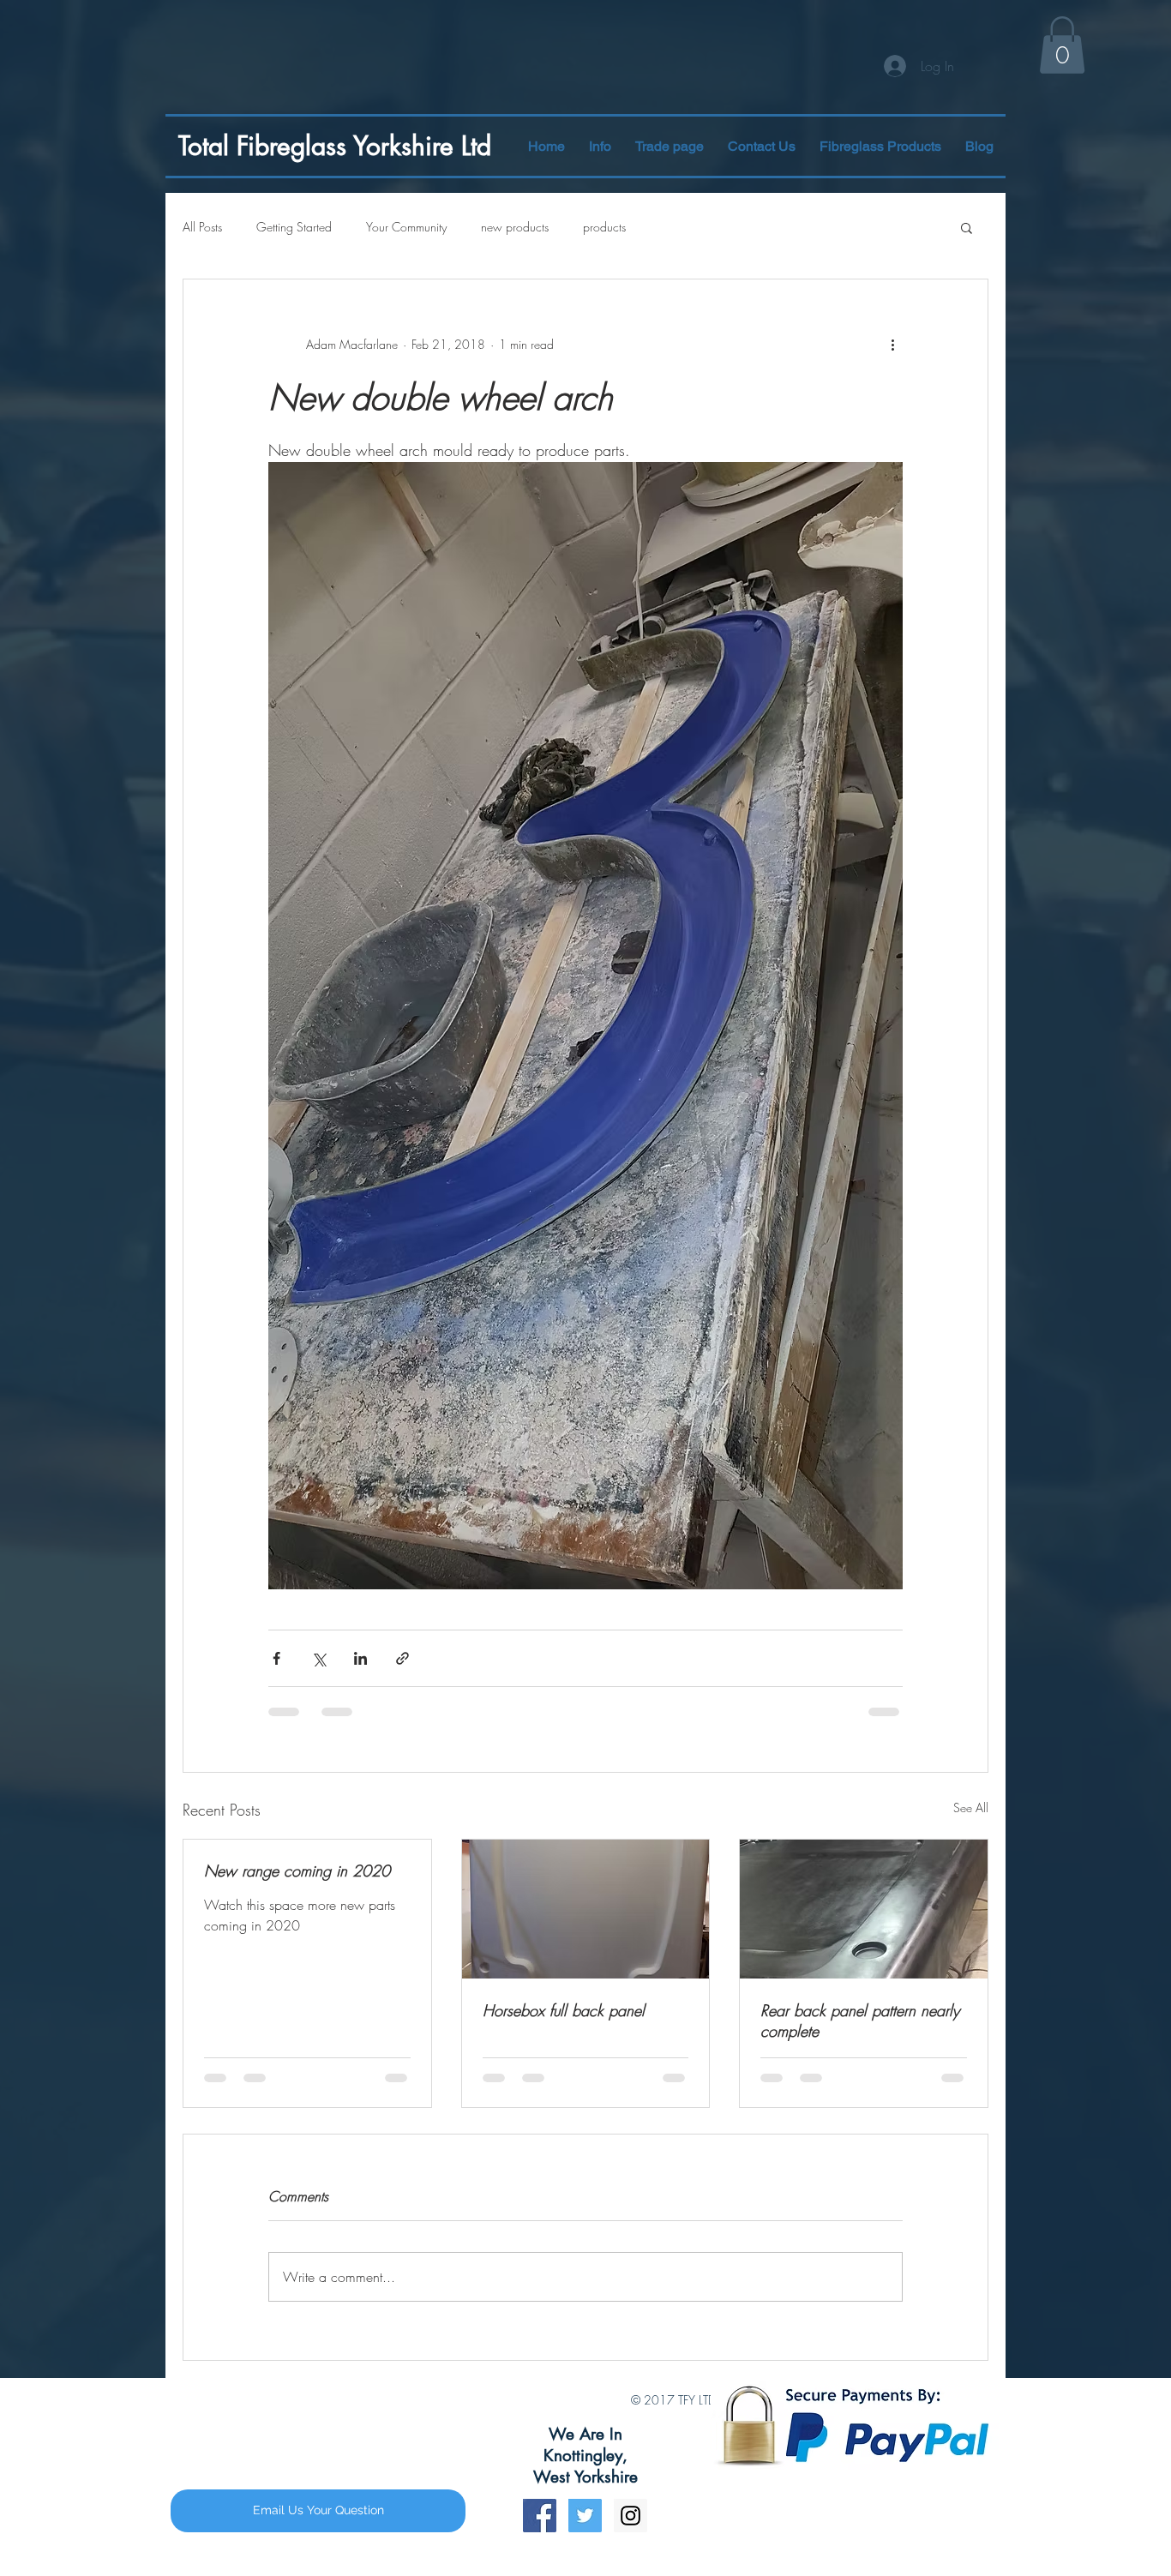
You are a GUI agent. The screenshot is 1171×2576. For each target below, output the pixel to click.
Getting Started (294, 227)
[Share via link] (402, 1658)
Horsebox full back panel (564, 2010)
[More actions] (892, 345)
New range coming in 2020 (297, 1870)
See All (971, 1807)
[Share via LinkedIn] (360, 1658)
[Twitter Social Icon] (585, 2532)
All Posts (202, 227)
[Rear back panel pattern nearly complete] (864, 1909)
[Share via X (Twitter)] (318, 1658)
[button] (880, 146)
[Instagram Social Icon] (631, 2532)
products (604, 227)
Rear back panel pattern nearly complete (860, 2021)
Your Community (406, 227)
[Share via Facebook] (276, 1658)
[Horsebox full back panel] (586, 1909)
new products (515, 227)
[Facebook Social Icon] (540, 2532)
